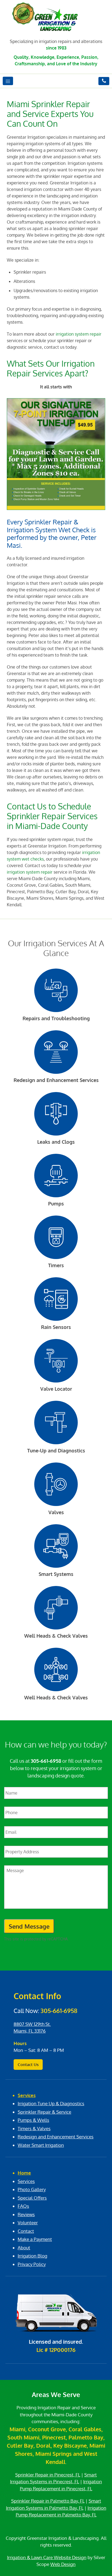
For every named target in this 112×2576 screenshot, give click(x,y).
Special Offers (32, 2198)
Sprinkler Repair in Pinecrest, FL (48, 2475)
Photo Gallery (32, 2189)
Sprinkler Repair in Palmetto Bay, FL (48, 2501)
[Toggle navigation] (8, 81)
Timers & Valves (34, 2128)
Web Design (63, 2564)
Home (24, 2173)
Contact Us (28, 2065)
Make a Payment (35, 2239)
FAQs (23, 2206)
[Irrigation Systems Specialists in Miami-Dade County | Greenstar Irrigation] (56, 20)
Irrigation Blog (32, 2256)
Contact (26, 2231)
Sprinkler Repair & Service (44, 2112)
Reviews (26, 2214)
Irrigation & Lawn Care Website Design (47, 2557)
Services (27, 2095)
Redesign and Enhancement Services (56, 2137)
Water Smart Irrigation (41, 2145)
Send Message (29, 1926)
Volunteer (28, 2223)
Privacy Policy (32, 2264)
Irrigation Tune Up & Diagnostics (51, 2103)
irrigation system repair (79, 334)
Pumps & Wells (33, 2120)
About (24, 2248)
